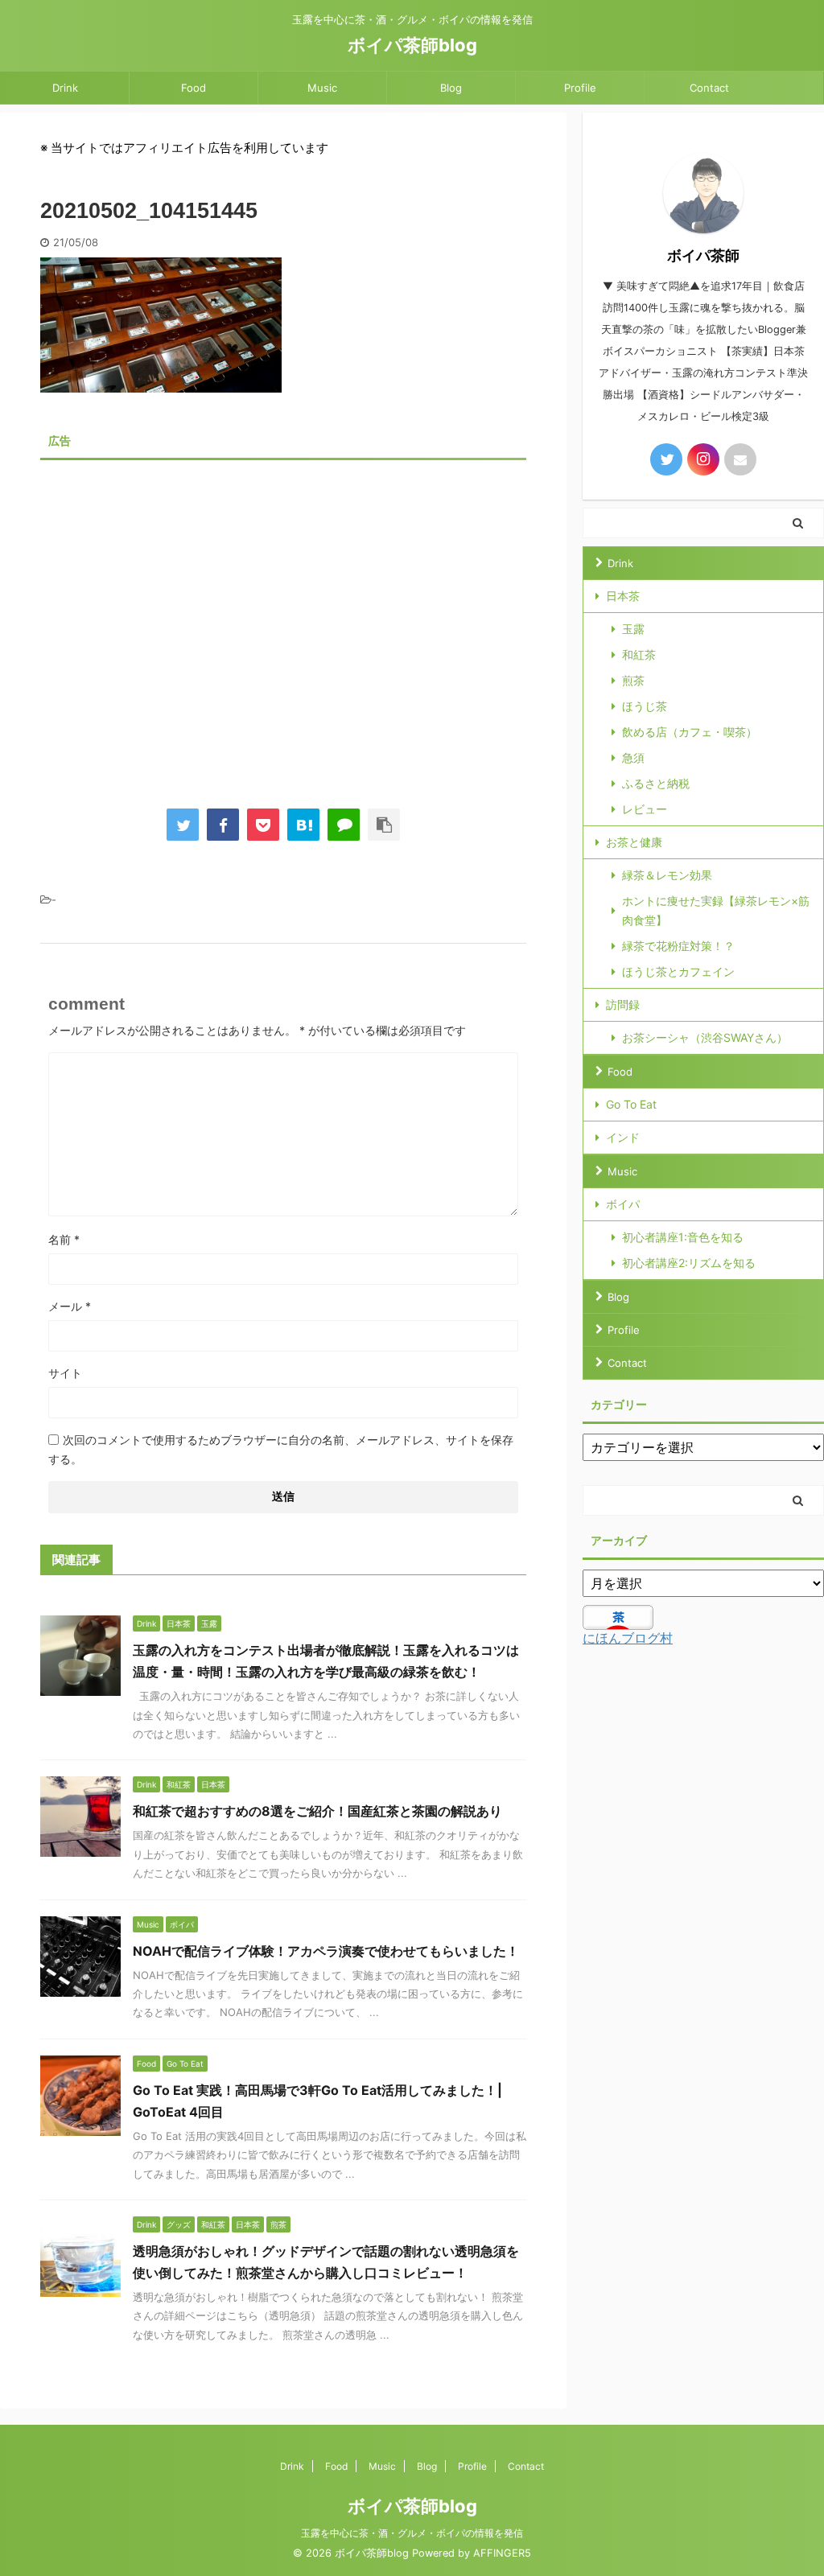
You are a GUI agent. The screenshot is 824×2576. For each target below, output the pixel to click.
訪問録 (623, 1004)
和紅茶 (639, 654)
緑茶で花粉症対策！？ (678, 946)
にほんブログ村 (628, 1638)
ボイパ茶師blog (412, 45)
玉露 (633, 629)
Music (322, 88)
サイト (65, 1373)
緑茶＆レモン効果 (667, 875)
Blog (451, 88)
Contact (709, 88)
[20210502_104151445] (303, 825)
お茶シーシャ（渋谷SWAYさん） (705, 1037)
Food (194, 88)
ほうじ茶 (645, 706)
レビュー (645, 809)
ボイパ (623, 1204)
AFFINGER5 (502, 2553)
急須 (633, 757)
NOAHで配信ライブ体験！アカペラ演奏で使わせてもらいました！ (326, 1951)
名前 (64, 1239)
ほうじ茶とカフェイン (678, 971)
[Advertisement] (283, 622)
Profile (580, 88)
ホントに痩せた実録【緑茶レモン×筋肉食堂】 (716, 910)
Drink (65, 88)
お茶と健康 (634, 842)
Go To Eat (631, 1104)
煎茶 (633, 680)
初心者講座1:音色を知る (683, 1237)
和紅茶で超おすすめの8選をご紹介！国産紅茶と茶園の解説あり (317, 1811)
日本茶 (623, 596)
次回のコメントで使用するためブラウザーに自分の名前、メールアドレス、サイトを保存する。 (281, 1449)
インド (623, 1137)
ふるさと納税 (656, 783)
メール (70, 1306)
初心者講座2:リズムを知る (689, 1263)
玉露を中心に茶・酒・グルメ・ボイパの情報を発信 (412, 2533)
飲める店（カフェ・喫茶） (690, 732)
